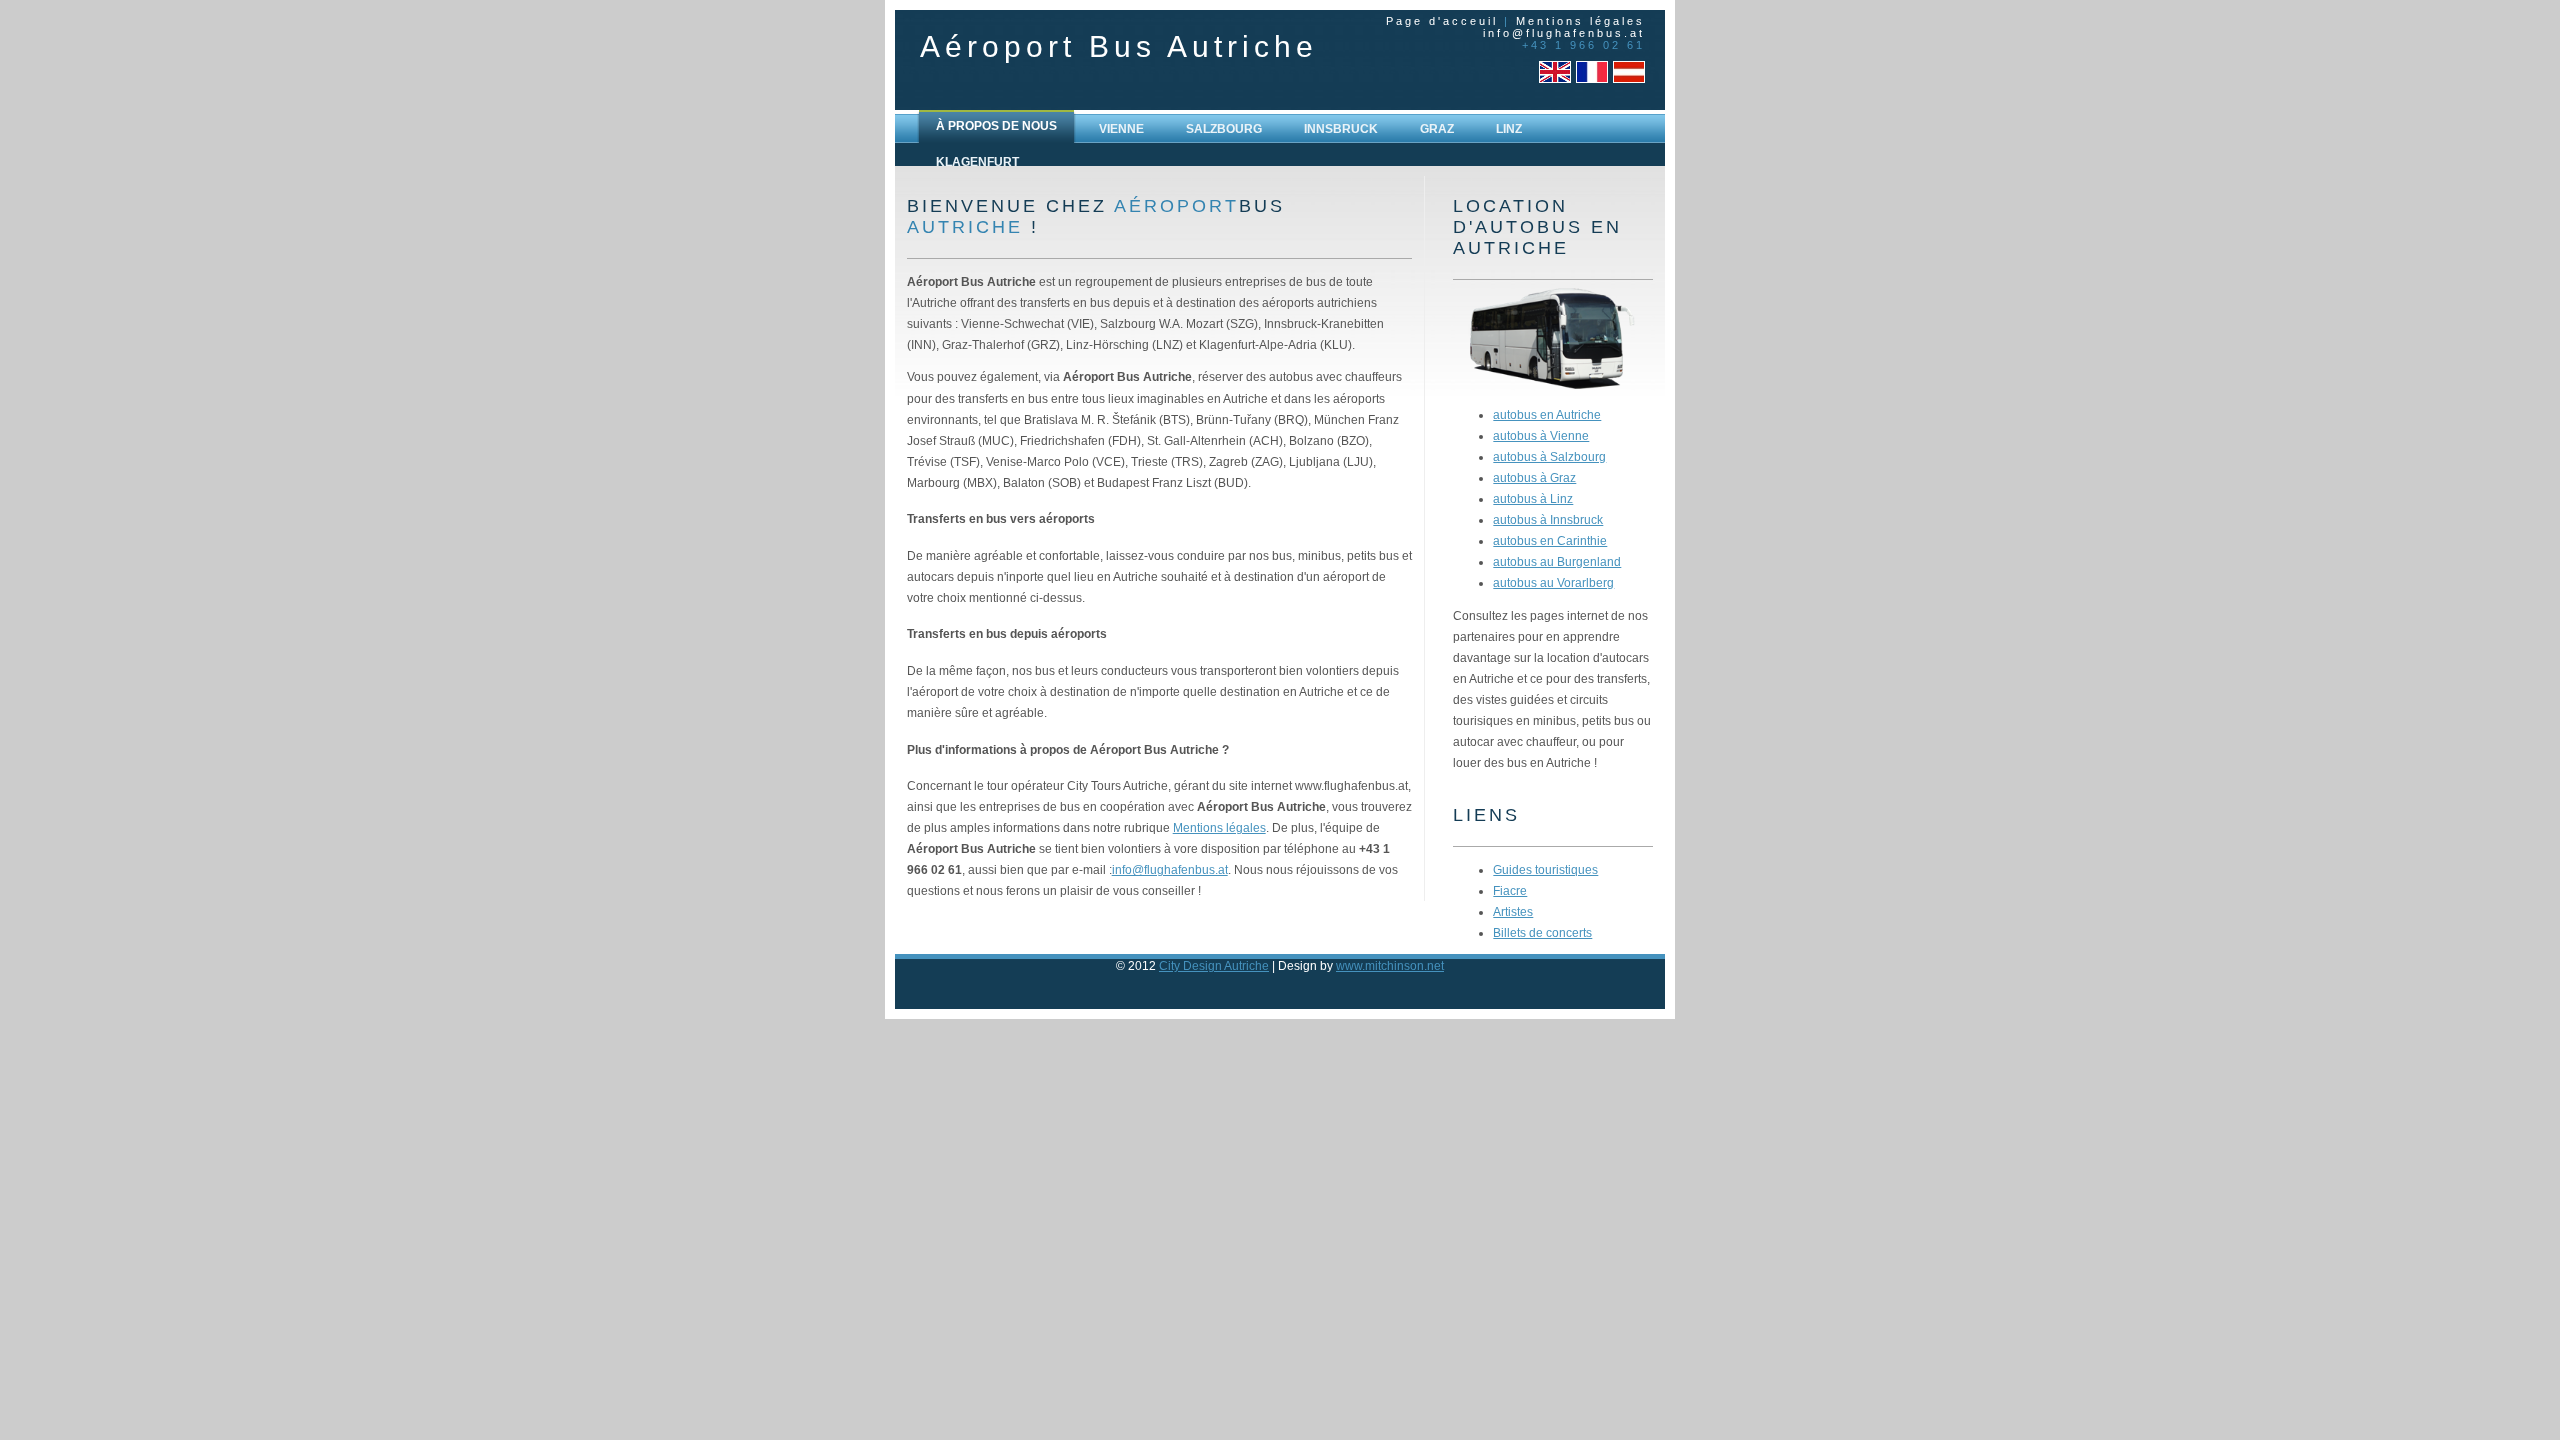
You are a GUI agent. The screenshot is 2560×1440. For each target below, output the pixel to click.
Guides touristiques (1545, 869)
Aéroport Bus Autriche (1119, 46)
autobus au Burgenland (1557, 561)
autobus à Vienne (1541, 435)
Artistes (1513, 911)
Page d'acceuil (1442, 21)
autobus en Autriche (1547, 414)
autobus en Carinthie (1550, 540)
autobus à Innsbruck (1548, 519)
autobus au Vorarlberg (1553, 582)
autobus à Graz (1534, 477)
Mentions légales (1580, 21)
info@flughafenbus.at (1564, 33)
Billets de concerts (1542, 932)
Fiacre (1510, 890)
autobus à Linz (1533, 498)
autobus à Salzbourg (1549, 456)
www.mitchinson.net (1390, 965)
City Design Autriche (1214, 965)
